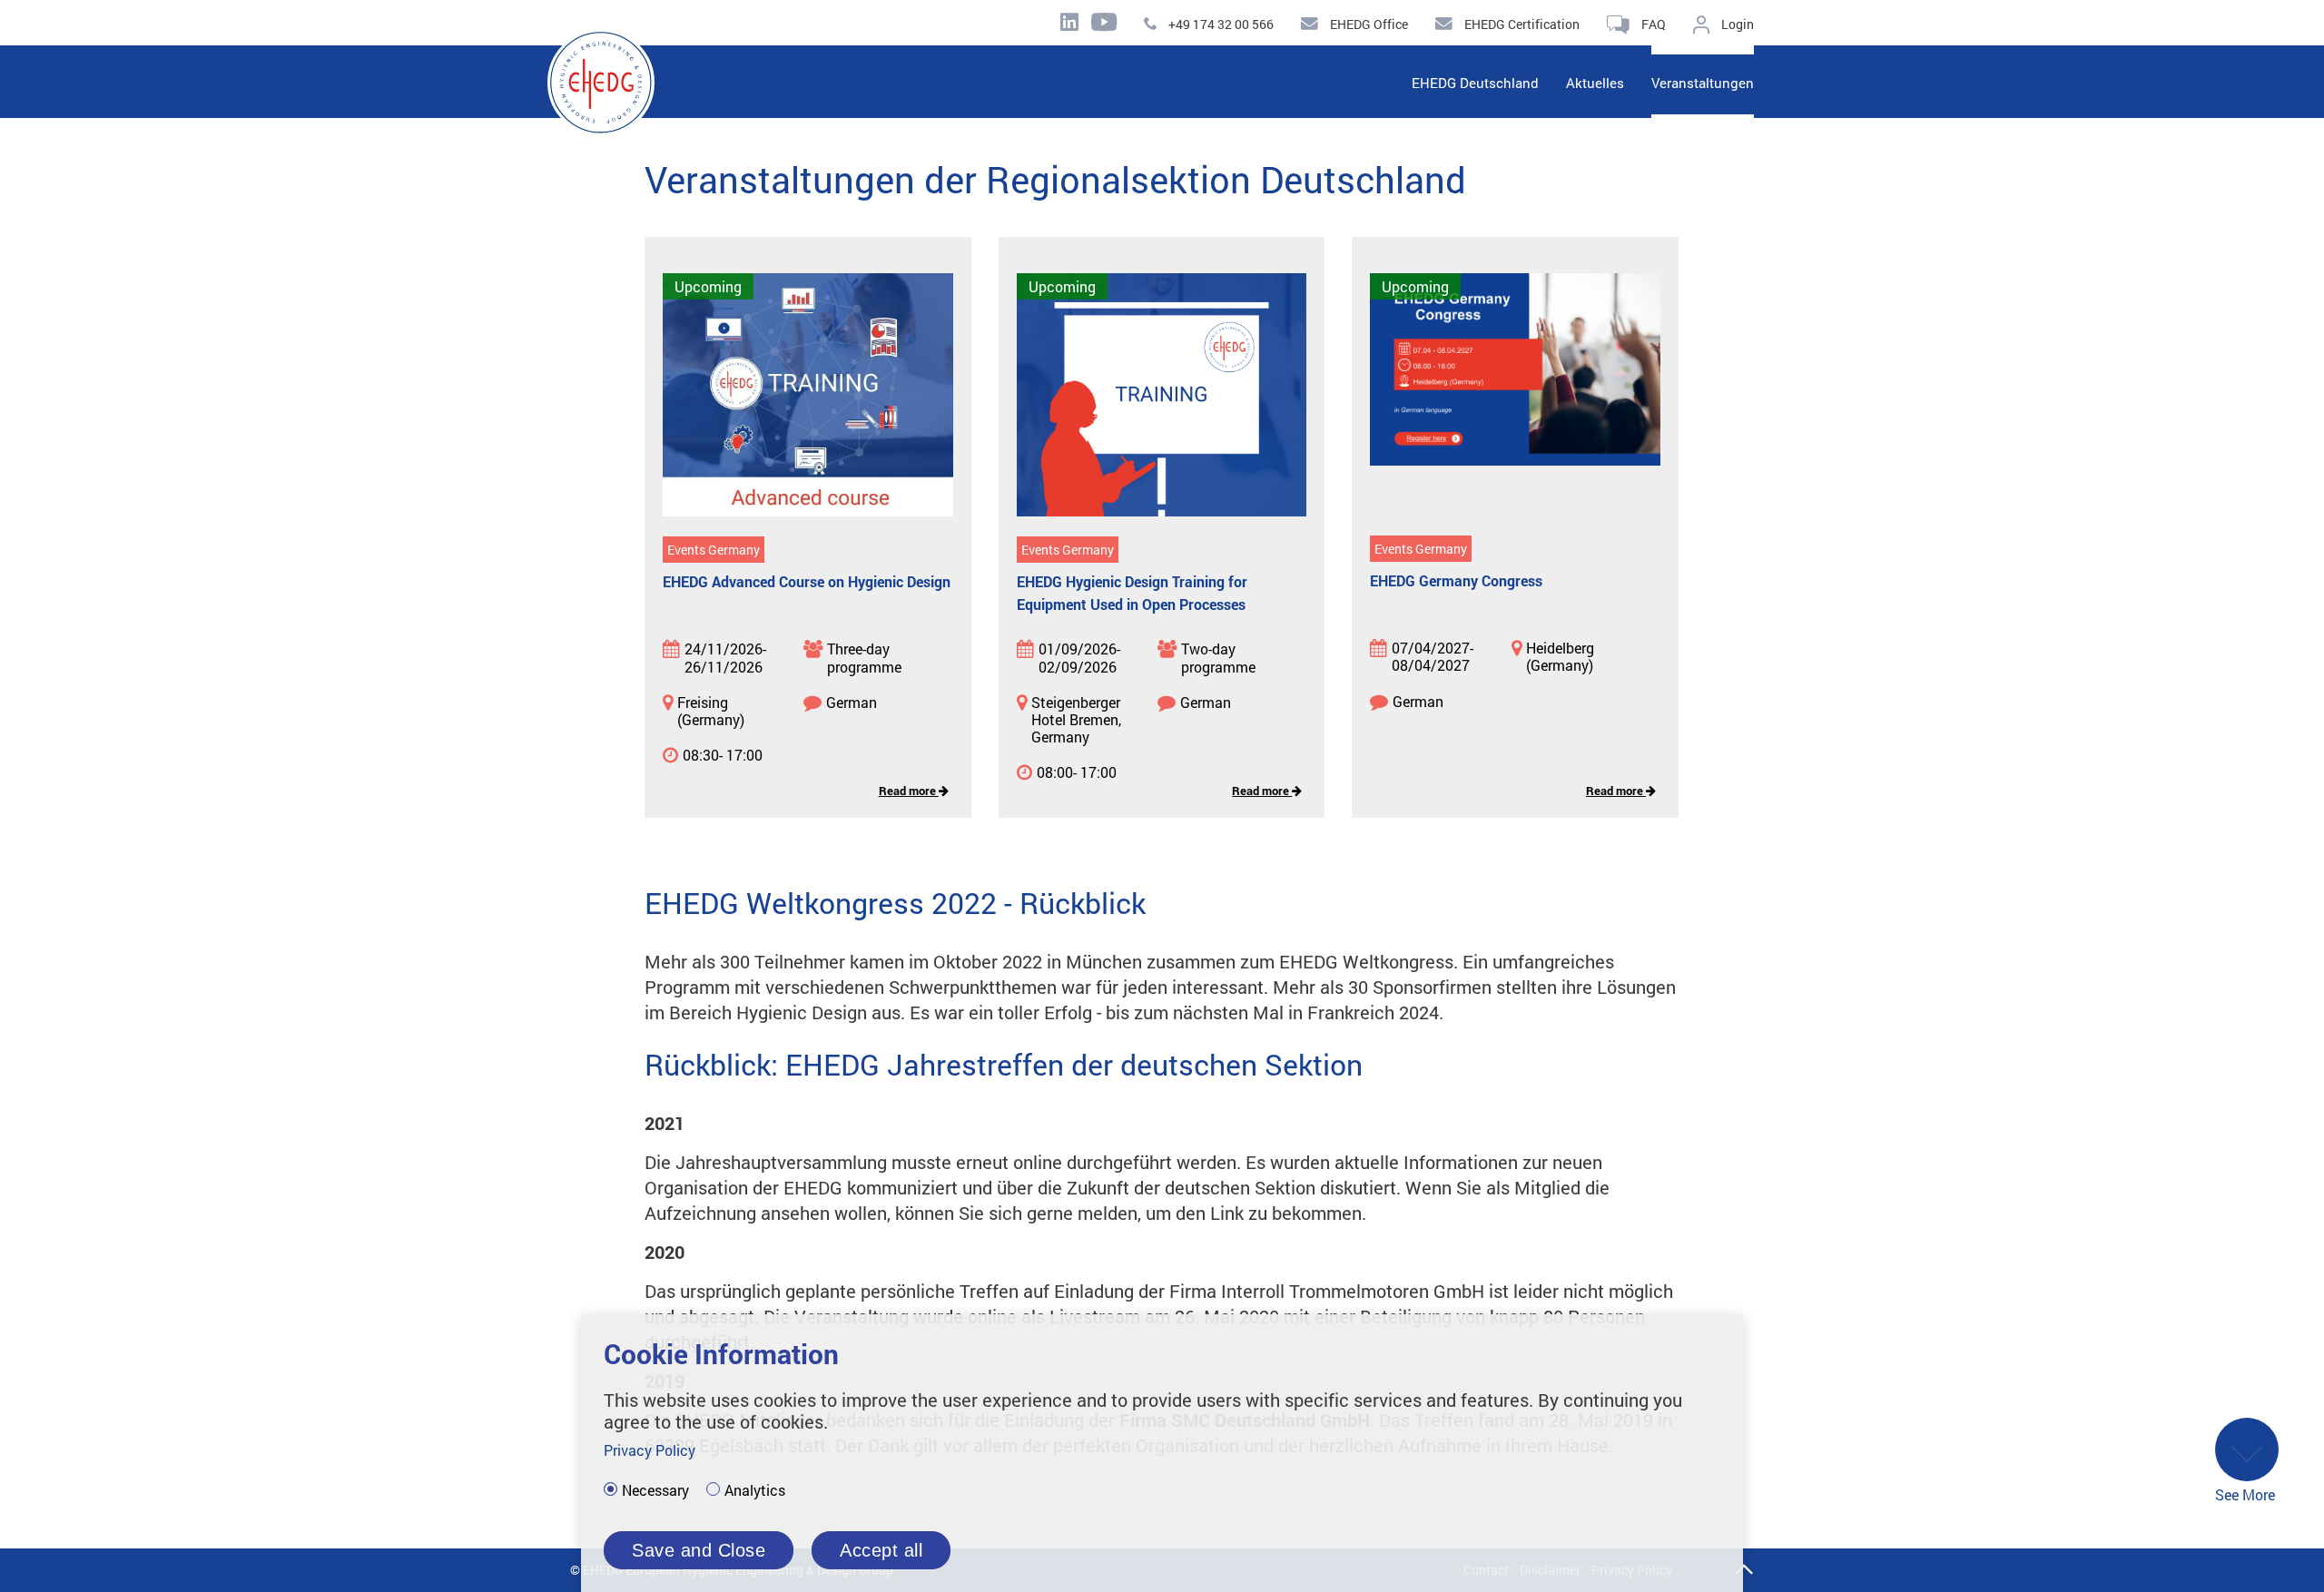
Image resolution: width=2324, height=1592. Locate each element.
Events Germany (714, 550)
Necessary (655, 1490)
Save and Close (699, 1550)
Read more (909, 791)
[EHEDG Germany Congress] (1515, 396)
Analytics (755, 1490)
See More (2245, 1494)
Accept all (881, 1550)
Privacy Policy (650, 1450)
